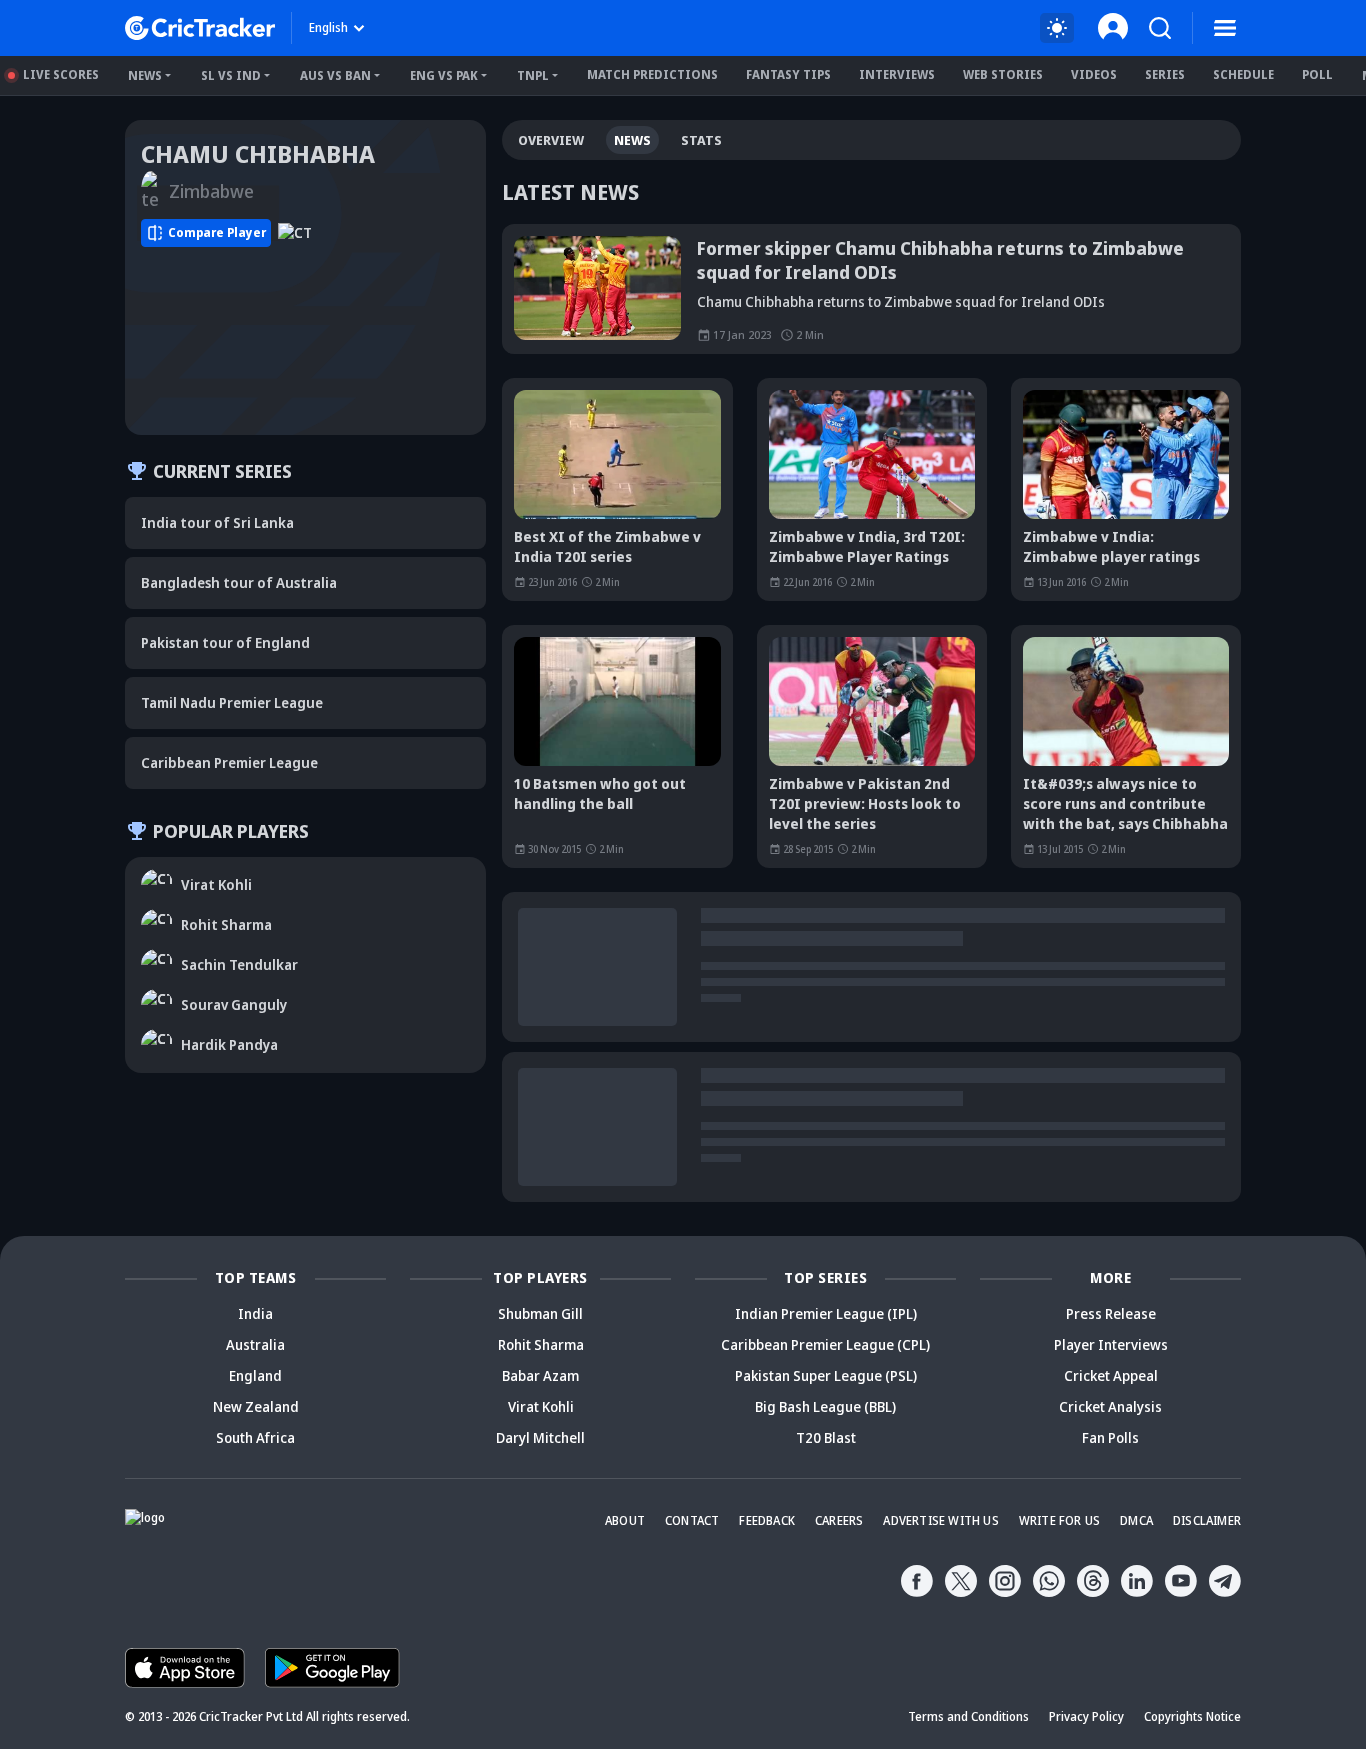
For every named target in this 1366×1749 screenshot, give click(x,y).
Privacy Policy (1086, 1716)
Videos (1094, 74)
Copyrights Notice (1192, 1716)
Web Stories (1003, 74)
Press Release (1111, 1313)
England (255, 1375)
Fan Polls (1110, 1437)
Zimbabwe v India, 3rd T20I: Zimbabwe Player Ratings (867, 546)
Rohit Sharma (541, 1344)
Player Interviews (1111, 1344)
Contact (692, 1520)
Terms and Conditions (968, 1716)
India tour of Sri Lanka (217, 522)
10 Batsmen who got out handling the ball (600, 793)
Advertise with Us (940, 1520)
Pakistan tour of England (225, 642)
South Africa (255, 1437)
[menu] (1225, 28)
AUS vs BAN (335, 75)
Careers (839, 1520)
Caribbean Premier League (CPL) (825, 1344)
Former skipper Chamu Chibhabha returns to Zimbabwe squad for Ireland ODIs (940, 260)
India (255, 1313)
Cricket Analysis (1110, 1406)
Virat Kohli (541, 1406)
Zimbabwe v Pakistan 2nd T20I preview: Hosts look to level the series (865, 803)
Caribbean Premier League (229, 762)
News (145, 75)
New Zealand (256, 1406)
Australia (255, 1344)
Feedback (767, 1520)
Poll (1317, 74)
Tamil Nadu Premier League (232, 702)
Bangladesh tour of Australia (239, 582)
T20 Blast (826, 1437)
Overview (551, 140)
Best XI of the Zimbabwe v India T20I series (607, 546)
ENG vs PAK (444, 75)
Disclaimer (1207, 1520)
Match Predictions (652, 74)
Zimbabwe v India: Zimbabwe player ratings (1111, 546)
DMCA (1136, 1520)
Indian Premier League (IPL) (826, 1313)
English (328, 27)
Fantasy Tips (788, 74)
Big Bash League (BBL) (825, 1406)
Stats (701, 140)
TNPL (533, 75)
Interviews (897, 74)
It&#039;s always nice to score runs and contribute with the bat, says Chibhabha (1125, 803)
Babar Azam (540, 1375)
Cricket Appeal (1111, 1375)
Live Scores (61, 74)
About (625, 1520)
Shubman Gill (540, 1313)
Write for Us (1059, 1520)
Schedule (1243, 74)
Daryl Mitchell (540, 1437)
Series (1165, 74)
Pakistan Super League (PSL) (826, 1375)
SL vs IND (231, 75)
